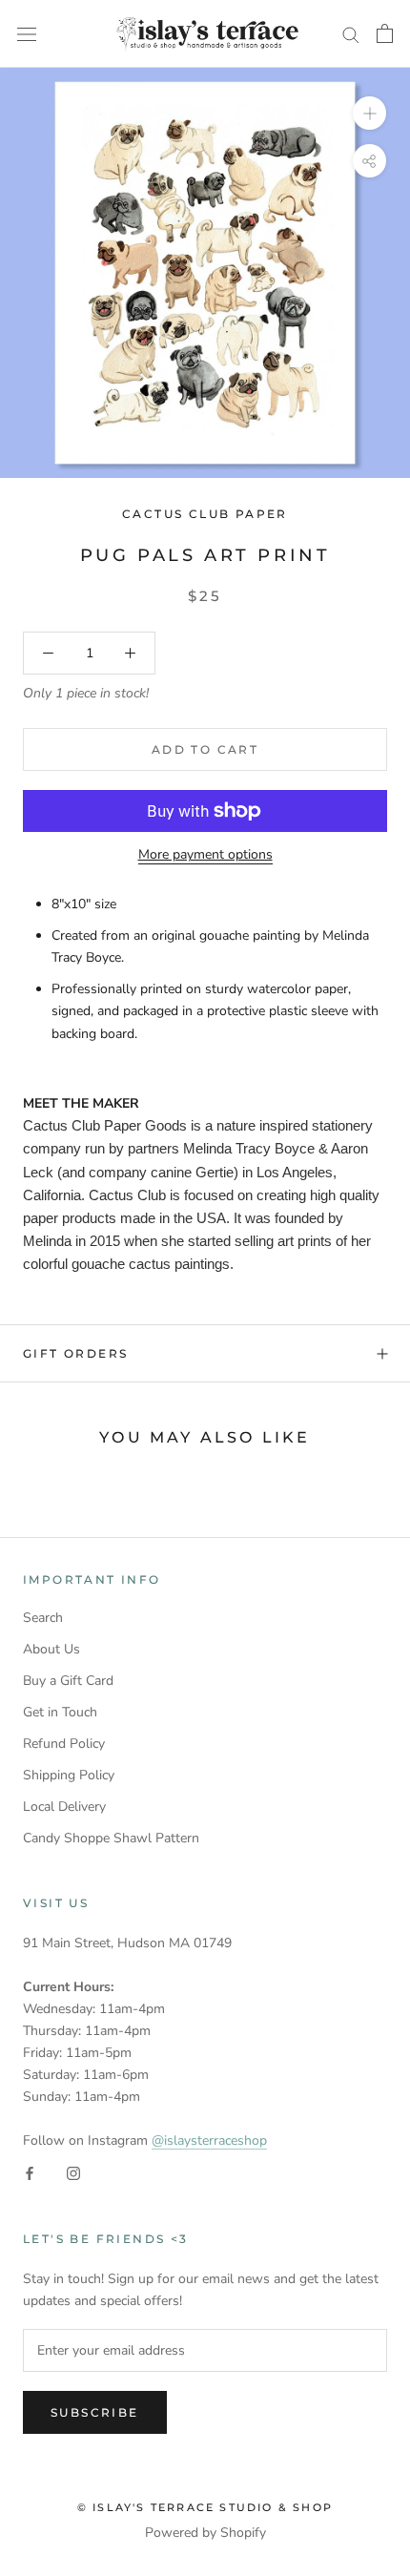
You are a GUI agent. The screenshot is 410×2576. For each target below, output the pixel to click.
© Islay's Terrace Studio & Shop (205, 2507)
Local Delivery (64, 1807)
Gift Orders (75, 1353)
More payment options (205, 854)
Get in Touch (60, 1712)
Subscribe (95, 2412)
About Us (51, 1649)
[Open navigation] (27, 34)
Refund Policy (64, 1744)
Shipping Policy (69, 1775)
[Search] (351, 34)
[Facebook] (30, 2173)
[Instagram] (73, 2173)
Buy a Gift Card (68, 1681)
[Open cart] (385, 33)
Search (43, 1618)
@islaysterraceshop (209, 2140)
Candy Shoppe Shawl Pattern (111, 1838)
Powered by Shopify (205, 2533)
